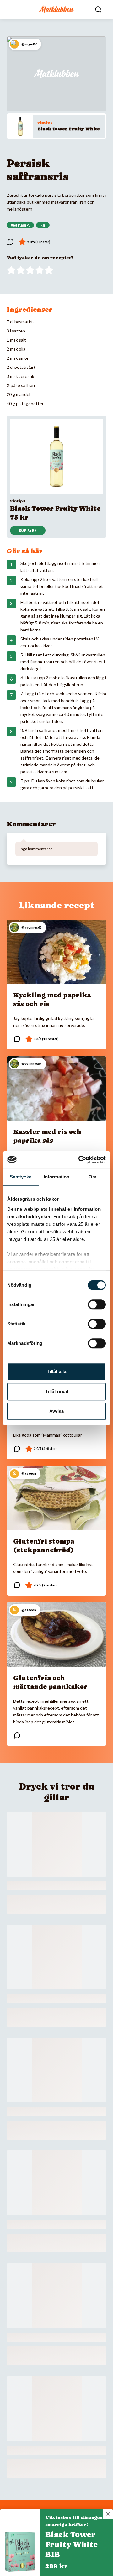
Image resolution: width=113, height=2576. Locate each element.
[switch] (97, 1304)
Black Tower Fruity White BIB (71, 2545)
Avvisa (56, 1411)
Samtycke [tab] (21, 1177)
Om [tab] (92, 1177)
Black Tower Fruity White (69, 129)
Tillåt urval (57, 1391)
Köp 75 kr (28, 530)
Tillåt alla (56, 1371)
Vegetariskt (20, 225)
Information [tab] (56, 1177)
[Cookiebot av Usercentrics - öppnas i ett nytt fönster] (80, 1160)
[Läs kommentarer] (10, 242)
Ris (43, 225)
